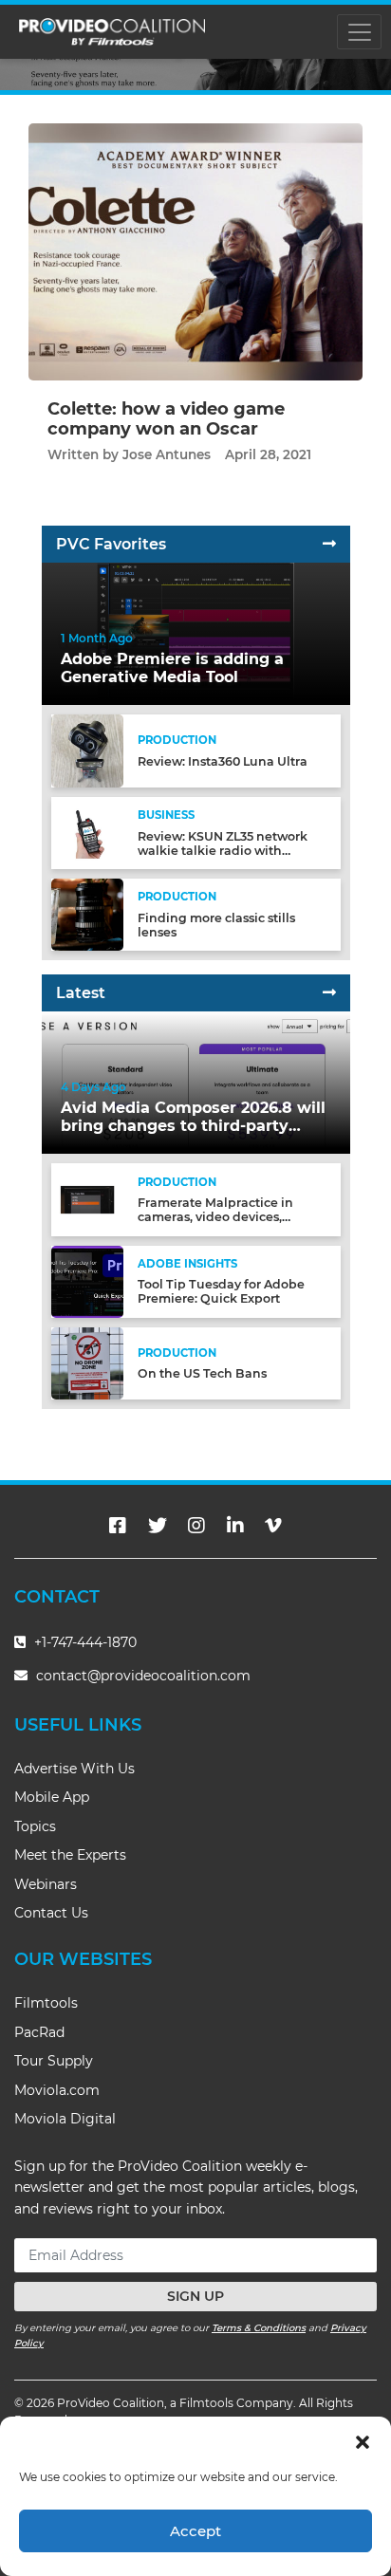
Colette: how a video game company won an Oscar (166, 419)
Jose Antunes (167, 454)
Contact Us (51, 1913)
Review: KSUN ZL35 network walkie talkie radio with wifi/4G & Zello (223, 851)
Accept (195, 2531)
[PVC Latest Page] (329, 993)
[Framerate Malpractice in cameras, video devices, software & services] (87, 1199)
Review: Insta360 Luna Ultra (223, 761)
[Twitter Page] (158, 1526)
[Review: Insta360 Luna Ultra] (87, 750)
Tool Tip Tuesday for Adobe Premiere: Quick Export (221, 1291)
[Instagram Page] (196, 1526)
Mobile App (52, 1797)
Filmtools (46, 2003)
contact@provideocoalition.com (143, 1676)
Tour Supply (54, 2061)
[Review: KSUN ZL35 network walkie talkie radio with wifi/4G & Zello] (87, 832)
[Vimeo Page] (273, 1526)
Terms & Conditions (259, 2328)
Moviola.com (57, 2090)
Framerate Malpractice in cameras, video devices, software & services (215, 1217)
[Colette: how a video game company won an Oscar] (195, 251)
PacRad (39, 2032)
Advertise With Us (74, 1769)
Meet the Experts (70, 1855)
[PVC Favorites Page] (329, 544)
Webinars (46, 1884)
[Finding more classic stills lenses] (87, 914)
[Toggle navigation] (359, 32)
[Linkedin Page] (235, 1526)
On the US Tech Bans (202, 1373)
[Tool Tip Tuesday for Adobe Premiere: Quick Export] (87, 1280)
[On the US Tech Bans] (87, 1363)
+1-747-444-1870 (84, 1642)
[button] (363, 2440)
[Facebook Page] (118, 1526)
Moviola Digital (65, 2119)
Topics (35, 1826)
